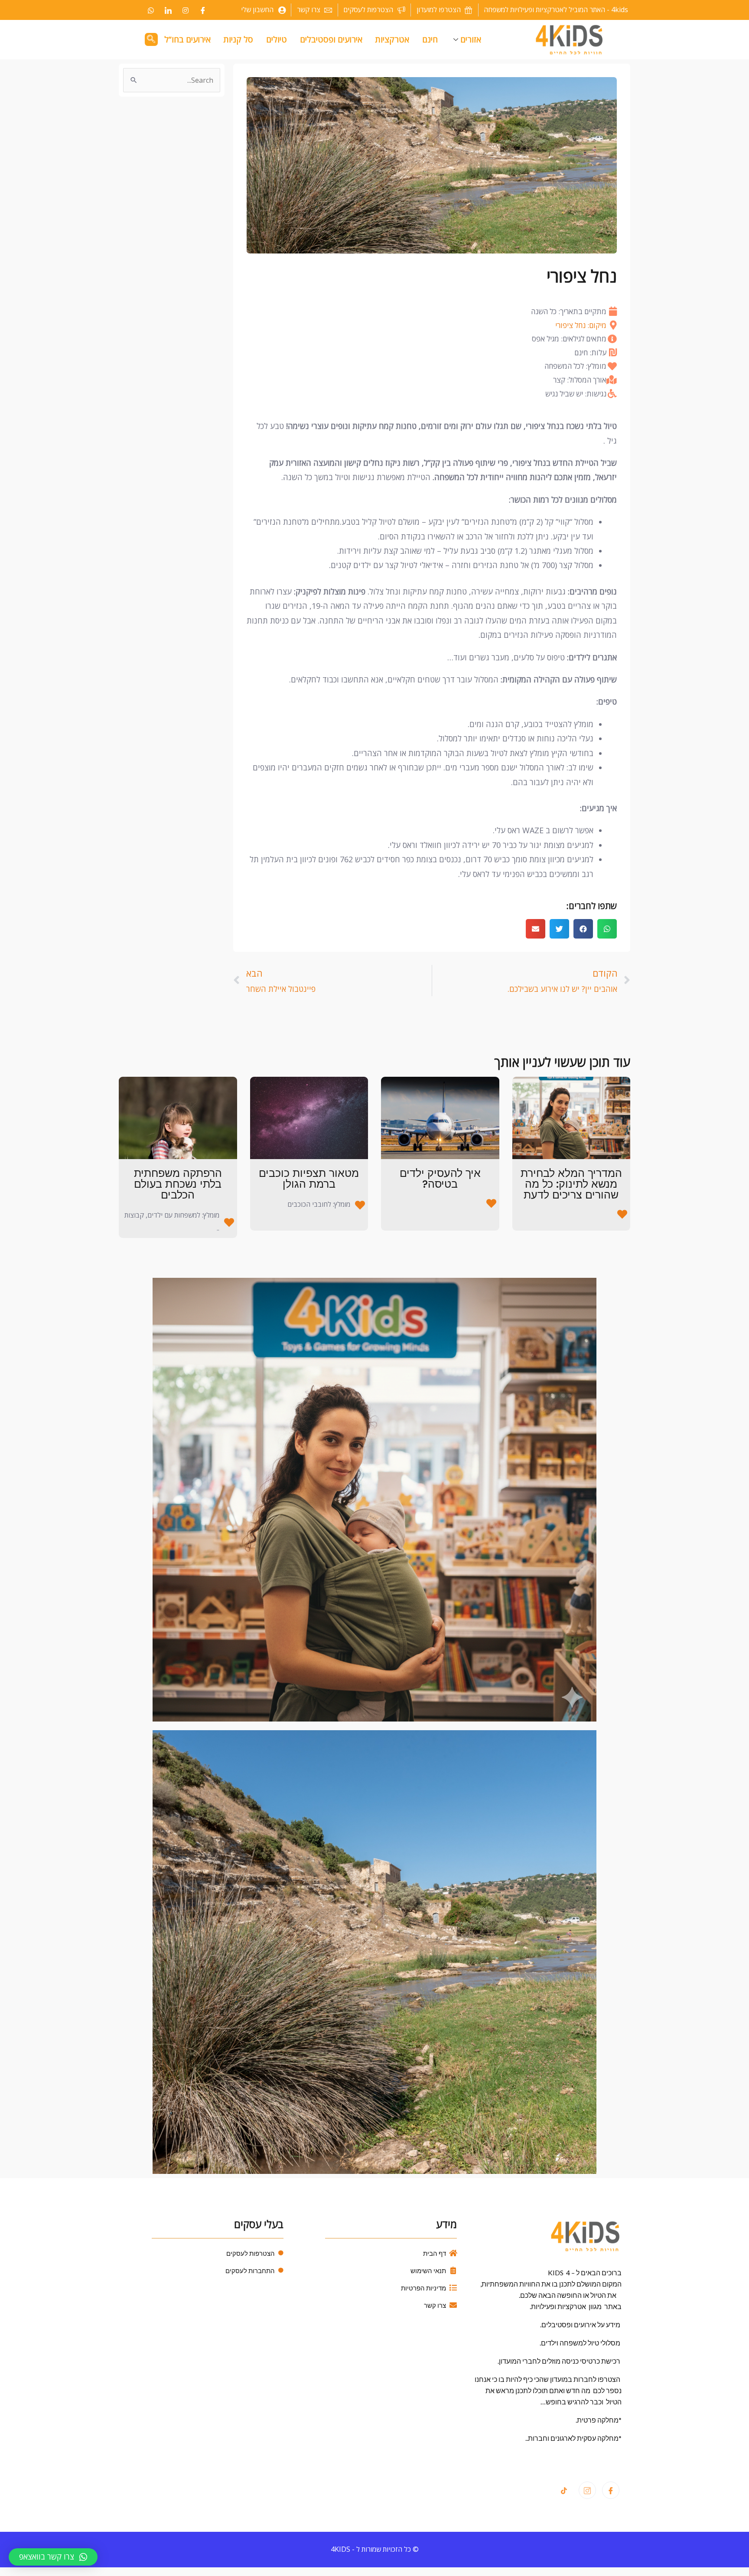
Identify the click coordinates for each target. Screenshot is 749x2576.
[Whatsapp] (151, 10)
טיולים (277, 39)
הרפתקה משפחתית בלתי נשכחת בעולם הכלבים (178, 1184)
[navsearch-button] (151, 39)
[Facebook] (203, 10)
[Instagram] (186, 10)
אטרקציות (392, 39)
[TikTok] (564, 2491)
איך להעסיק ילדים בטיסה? (440, 1179)
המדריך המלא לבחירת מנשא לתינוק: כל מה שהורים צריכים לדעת (571, 1184)
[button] (607, 929)
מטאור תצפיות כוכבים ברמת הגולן (309, 1179)
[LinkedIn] (168, 10)
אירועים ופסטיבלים (331, 39)
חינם (430, 39)
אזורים (471, 39)
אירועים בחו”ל (187, 39)
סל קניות (238, 39)
